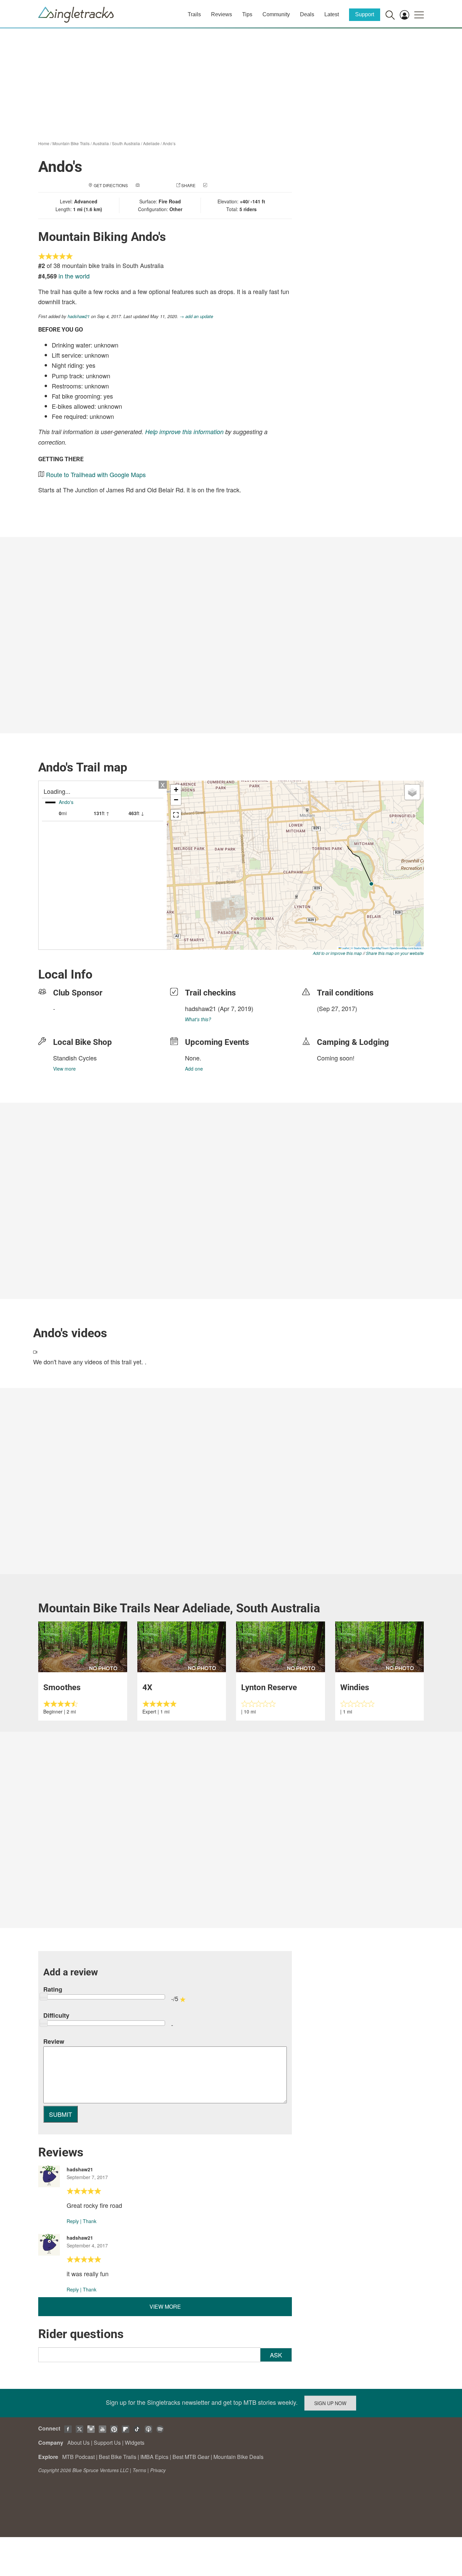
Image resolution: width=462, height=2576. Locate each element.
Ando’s (169, 143)
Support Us (107, 2443)
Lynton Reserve (269, 1687)
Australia (101, 143)
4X (147, 1687)
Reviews (222, 14)
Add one (194, 1069)
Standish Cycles (75, 1058)
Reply (73, 2221)
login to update (333, 1019)
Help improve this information (184, 432)
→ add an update (196, 316)
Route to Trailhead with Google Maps (96, 474)
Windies (355, 1687)
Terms (139, 2470)
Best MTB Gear (191, 2457)
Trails (194, 14)
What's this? (198, 1019)
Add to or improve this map (337, 953)
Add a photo (155, 185)
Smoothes (62, 1687)
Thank (90, 2221)
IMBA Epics (154, 2457)
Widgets (135, 2443)
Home (44, 143)
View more (64, 1069)
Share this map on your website (395, 953)
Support (365, 14)
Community (276, 14)
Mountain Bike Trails (71, 143)
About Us (78, 2443)
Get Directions (111, 185)
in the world (74, 276)
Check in (218, 185)
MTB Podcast (78, 2457)
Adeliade (151, 143)
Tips (247, 14)
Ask (276, 2355)
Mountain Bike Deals (238, 2457)
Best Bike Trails (118, 2457)
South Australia (126, 143)
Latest (332, 14)
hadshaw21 (79, 316)
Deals (307, 14)
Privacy (158, 2470)
